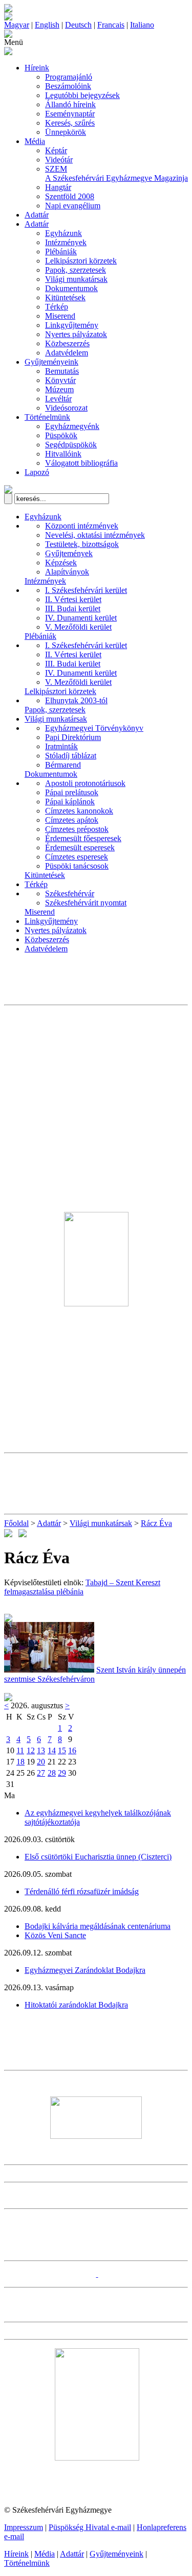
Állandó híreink (70, 104)
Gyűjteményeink (51, 362)
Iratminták (61, 746)
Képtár (56, 150)
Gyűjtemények (69, 553)
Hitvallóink (63, 454)
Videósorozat (66, 408)
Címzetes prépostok (77, 829)
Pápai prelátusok (72, 792)
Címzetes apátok (72, 820)
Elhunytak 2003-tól (76, 700)
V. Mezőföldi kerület (78, 627)
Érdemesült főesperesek (83, 838)
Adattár (37, 215)
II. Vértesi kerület (73, 599)
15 (62, 1750)
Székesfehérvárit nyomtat (86, 903)
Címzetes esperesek (77, 857)
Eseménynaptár (70, 114)
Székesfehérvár (70, 893)
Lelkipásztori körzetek (81, 261)
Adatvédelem (67, 353)
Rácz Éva (156, 1523)
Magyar (17, 25)
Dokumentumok (71, 288)
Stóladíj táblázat (71, 756)
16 (72, 1750)
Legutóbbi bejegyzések (82, 95)
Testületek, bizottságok (82, 544)
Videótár (59, 160)
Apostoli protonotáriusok (85, 783)
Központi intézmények (82, 526)
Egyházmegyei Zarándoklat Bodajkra (85, 1970)
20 (41, 1762)
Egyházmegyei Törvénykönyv (94, 728)
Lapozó (37, 472)
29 (62, 1773)
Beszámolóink (68, 86)
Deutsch (78, 25)
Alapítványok (67, 572)
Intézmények (66, 242)
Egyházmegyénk (72, 426)
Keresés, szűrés (70, 123)
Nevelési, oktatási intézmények (95, 535)
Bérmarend (63, 765)
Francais (111, 25)
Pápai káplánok (70, 802)
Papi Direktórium (73, 737)
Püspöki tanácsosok (77, 866)
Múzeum (59, 389)
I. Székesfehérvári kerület (86, 590)
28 (52, 1773)
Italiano (142, 25)
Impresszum (24, 2527)
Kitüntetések (65, 297)
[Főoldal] (8, 18)
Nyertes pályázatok (76, 334)
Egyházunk (63, 233)
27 (41, 1773)
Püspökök (61, 435)
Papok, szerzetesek (76, 270)
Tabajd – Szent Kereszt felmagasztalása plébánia (82, 1587)
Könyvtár (60, 380)
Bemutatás (62, 371)
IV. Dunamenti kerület (81, 618)
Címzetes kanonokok (79, 811)
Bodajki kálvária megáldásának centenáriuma (98, 1926)
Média (35, 141)
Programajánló (69, 77)
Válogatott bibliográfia (81, 463)
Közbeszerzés (67, 343)
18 (20, 1762)
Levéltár (58, 399)
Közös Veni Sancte (55, 1935)
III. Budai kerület (73, 609)
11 (20, 1750)
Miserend (60, 316)
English (47, 25)
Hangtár (58, 187)
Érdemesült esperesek (80, 848)
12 (31, 1750)
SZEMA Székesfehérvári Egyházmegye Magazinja (116, 173)
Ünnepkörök (66, 132)
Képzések (61, 563)
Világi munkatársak (76, 279)
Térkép (57, 307)
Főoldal (16, 1523)
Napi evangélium (73, 206)
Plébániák (61, 252)
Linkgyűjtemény (72, 325)
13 (41, 1750)
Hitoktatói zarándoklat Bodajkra (76, 2005)
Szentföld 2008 (70, 196)
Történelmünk (47, 417)
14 (52, 1750)
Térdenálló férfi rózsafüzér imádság (82, 1891)
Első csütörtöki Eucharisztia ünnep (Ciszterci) (98, 1857)
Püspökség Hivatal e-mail (90, 2527)
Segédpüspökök (71, 445)
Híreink (37, 68)
